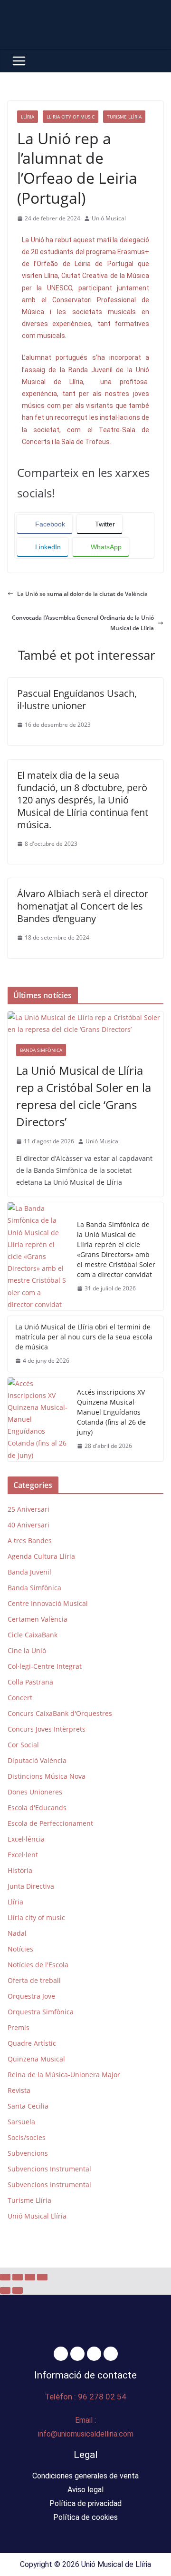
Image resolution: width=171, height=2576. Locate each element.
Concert (20, 1698)
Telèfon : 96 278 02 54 (85, 2397)
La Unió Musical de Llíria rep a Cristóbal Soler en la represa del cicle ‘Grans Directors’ (84, 1096)
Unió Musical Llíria (37, 2216)
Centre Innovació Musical (48, 1603)
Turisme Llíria (124, 117)
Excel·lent (23, 1855)
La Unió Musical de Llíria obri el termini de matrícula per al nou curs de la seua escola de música (84, 1337)
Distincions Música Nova (47, 1776)
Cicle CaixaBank (33, 1635)
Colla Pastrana (30, 1682)
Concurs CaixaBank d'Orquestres (60, 1713)
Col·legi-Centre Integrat (45, 1666)
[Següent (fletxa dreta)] (18, 2290)
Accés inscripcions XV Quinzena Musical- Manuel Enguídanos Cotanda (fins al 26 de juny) (111, 1412)
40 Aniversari (28, 1525)
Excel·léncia (26, 1839)
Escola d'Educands (37, 1808)
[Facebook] (61, 2354)
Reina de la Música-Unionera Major (64, 2075)
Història (20, 1870)
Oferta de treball (34, 1980)
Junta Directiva (31, 1886)
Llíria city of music (71, 117)
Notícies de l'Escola (38, 1965)
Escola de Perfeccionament (50, 1823)
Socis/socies (27, 2137)
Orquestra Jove (31, 1996)
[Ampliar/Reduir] (5, 2277)
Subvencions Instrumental (49, 2169)
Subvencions (28, 2153)
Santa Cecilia (28, 2106)
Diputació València (37, 1760)
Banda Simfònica (41, 1050)
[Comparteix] (30, 2277)
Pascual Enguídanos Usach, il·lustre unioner (77, 699)
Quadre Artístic (32, 2043)
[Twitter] (77, 2354)
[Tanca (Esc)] (42, 2277)
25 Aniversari (28, 1509)
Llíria (28, 117)
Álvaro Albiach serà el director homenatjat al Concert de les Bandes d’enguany (83, 906)
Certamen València (38, 1619)
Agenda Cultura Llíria (41, 1556)
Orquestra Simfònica (41, 2012)
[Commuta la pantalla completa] (18, 2277)
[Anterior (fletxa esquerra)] (5, 2290)
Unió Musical (109, 218)
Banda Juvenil (29, 1572)
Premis (19, 2027)
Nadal (17, 1933)
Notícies (20, 1949)
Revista (19, 2090)
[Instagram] (94, 2354)
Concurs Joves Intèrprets (47, 1729)
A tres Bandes (30, 1541)
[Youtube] (111, 2354)
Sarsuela (21, 2122)
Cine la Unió (27, 1650)
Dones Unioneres (35, 1792)
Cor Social (23, 1745)
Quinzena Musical (36, 2059)
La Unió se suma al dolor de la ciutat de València (83, 594)
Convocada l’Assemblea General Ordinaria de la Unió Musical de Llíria (83, 623)
